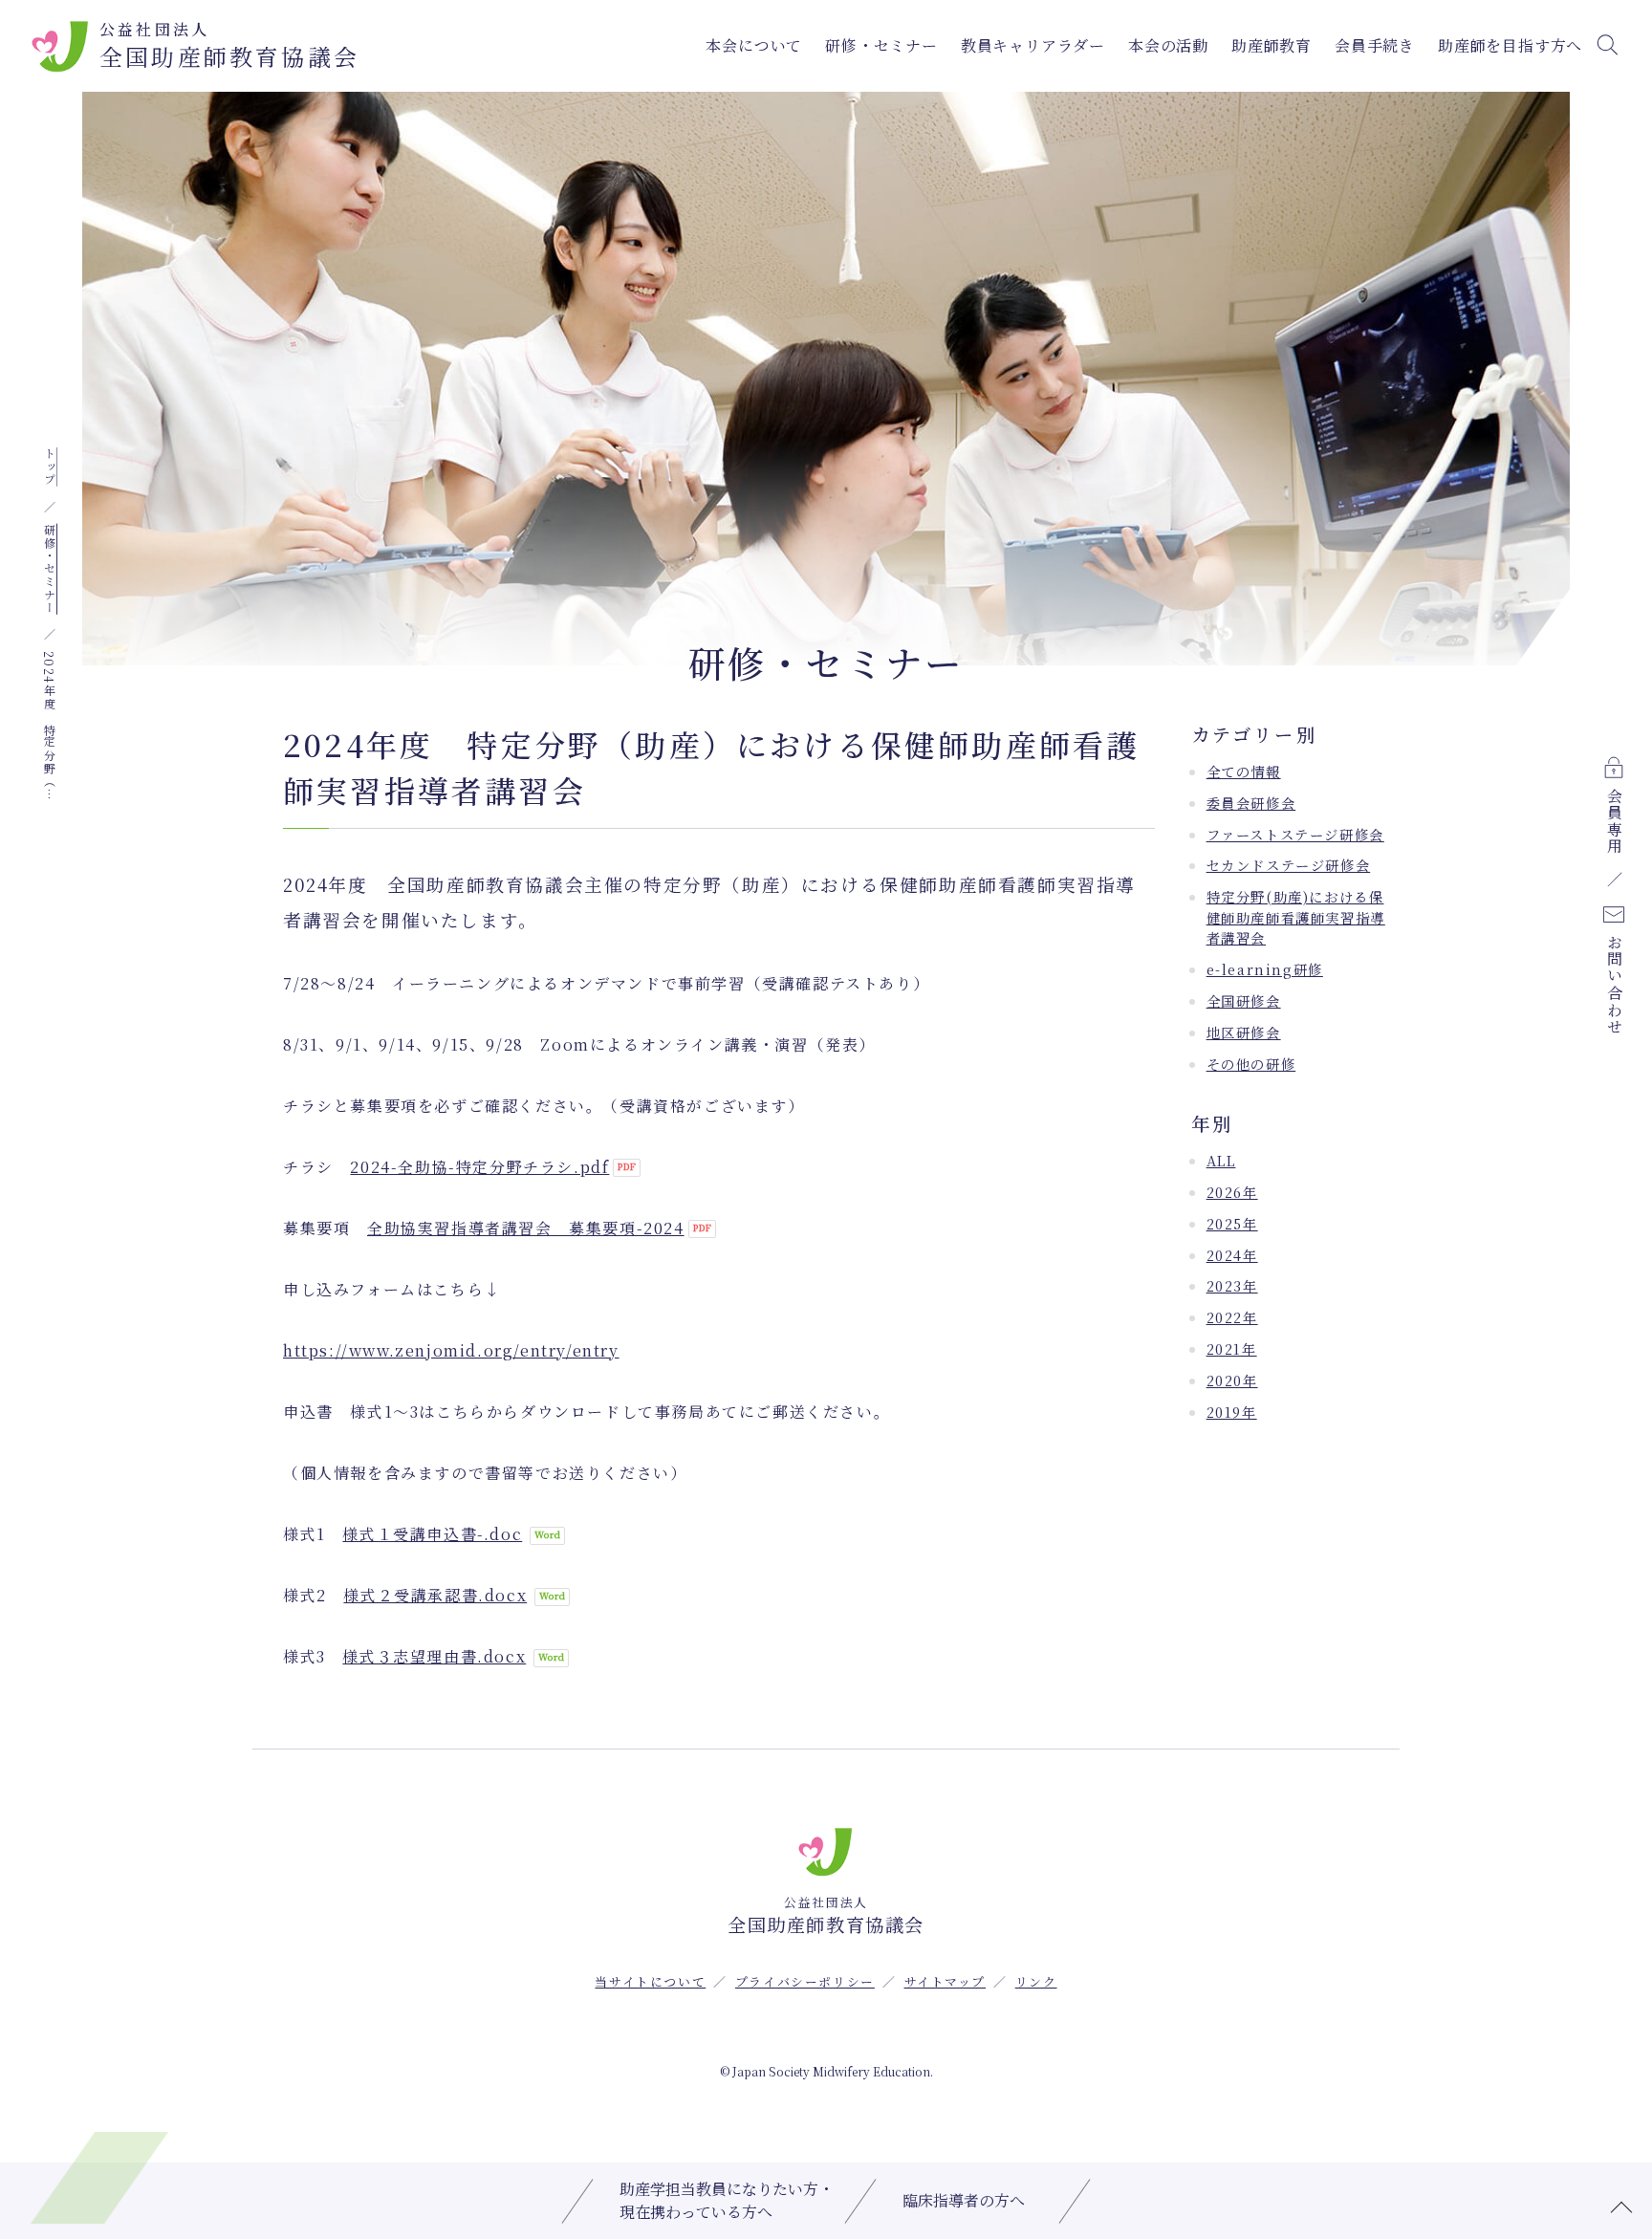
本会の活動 (1168, 45)
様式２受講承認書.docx (435, 1595)
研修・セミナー (881, 45)
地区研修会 (1244, 1032)
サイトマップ (946, 1981)
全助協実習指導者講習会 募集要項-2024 (526, 1228)
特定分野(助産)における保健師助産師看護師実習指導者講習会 (1296, 917)
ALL (1221, 1160)
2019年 (1232, 1412)
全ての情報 (1244, 771)
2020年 (1232, 1380)
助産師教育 (1272, 45)
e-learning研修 (1265, 969)
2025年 (1232, 1223)
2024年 (1232, 1255)
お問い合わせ (1614, 986)
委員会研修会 (1251, 803)
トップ (49, 467)
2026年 (1232, 1192)
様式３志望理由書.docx (434, 1656)
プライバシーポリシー (805, 1981)
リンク (1036, 1981)
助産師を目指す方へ (1510, 45)
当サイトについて (650, 1981)
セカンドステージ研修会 (1289, 865)
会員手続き (1375, 45)
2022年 (1232, 1317)
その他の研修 (1251, 1064)
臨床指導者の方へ (964, 2200)
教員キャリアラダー (1033, 45)
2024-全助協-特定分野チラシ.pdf (479, 1167)
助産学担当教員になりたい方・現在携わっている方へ (727, 2200)
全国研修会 (1244, 1000)
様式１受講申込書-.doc (432, 1534)
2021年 (1232, 1348)
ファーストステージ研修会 (1295, 834)
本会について (754, 45)
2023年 (1232, 1285)
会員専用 (1614, 821)
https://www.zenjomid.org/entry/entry (451, 1350)
